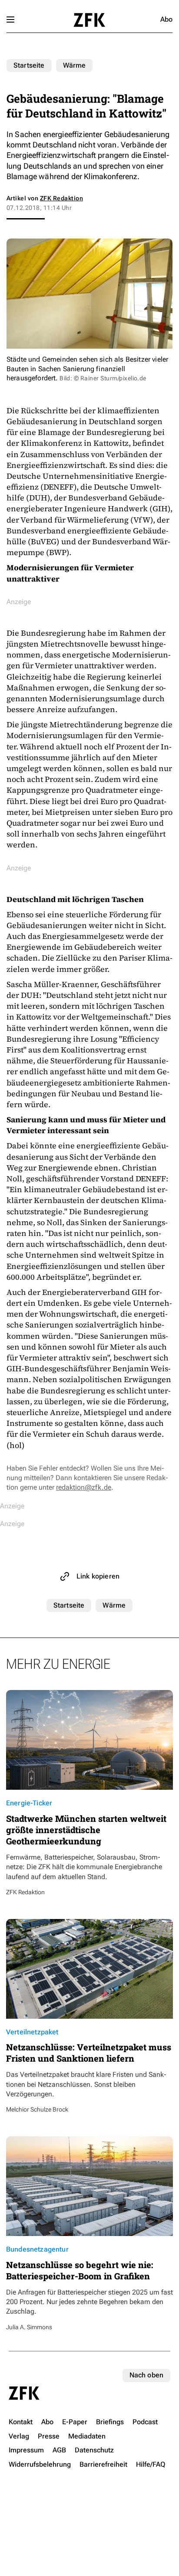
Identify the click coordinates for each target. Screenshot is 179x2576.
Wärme (75, 65)
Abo (166, 19)
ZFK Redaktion (61, 198)
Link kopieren (98, 1576)
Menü (10, 20)
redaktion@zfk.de (84, 1487)
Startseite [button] (89, 20)
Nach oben (146, 2375)
